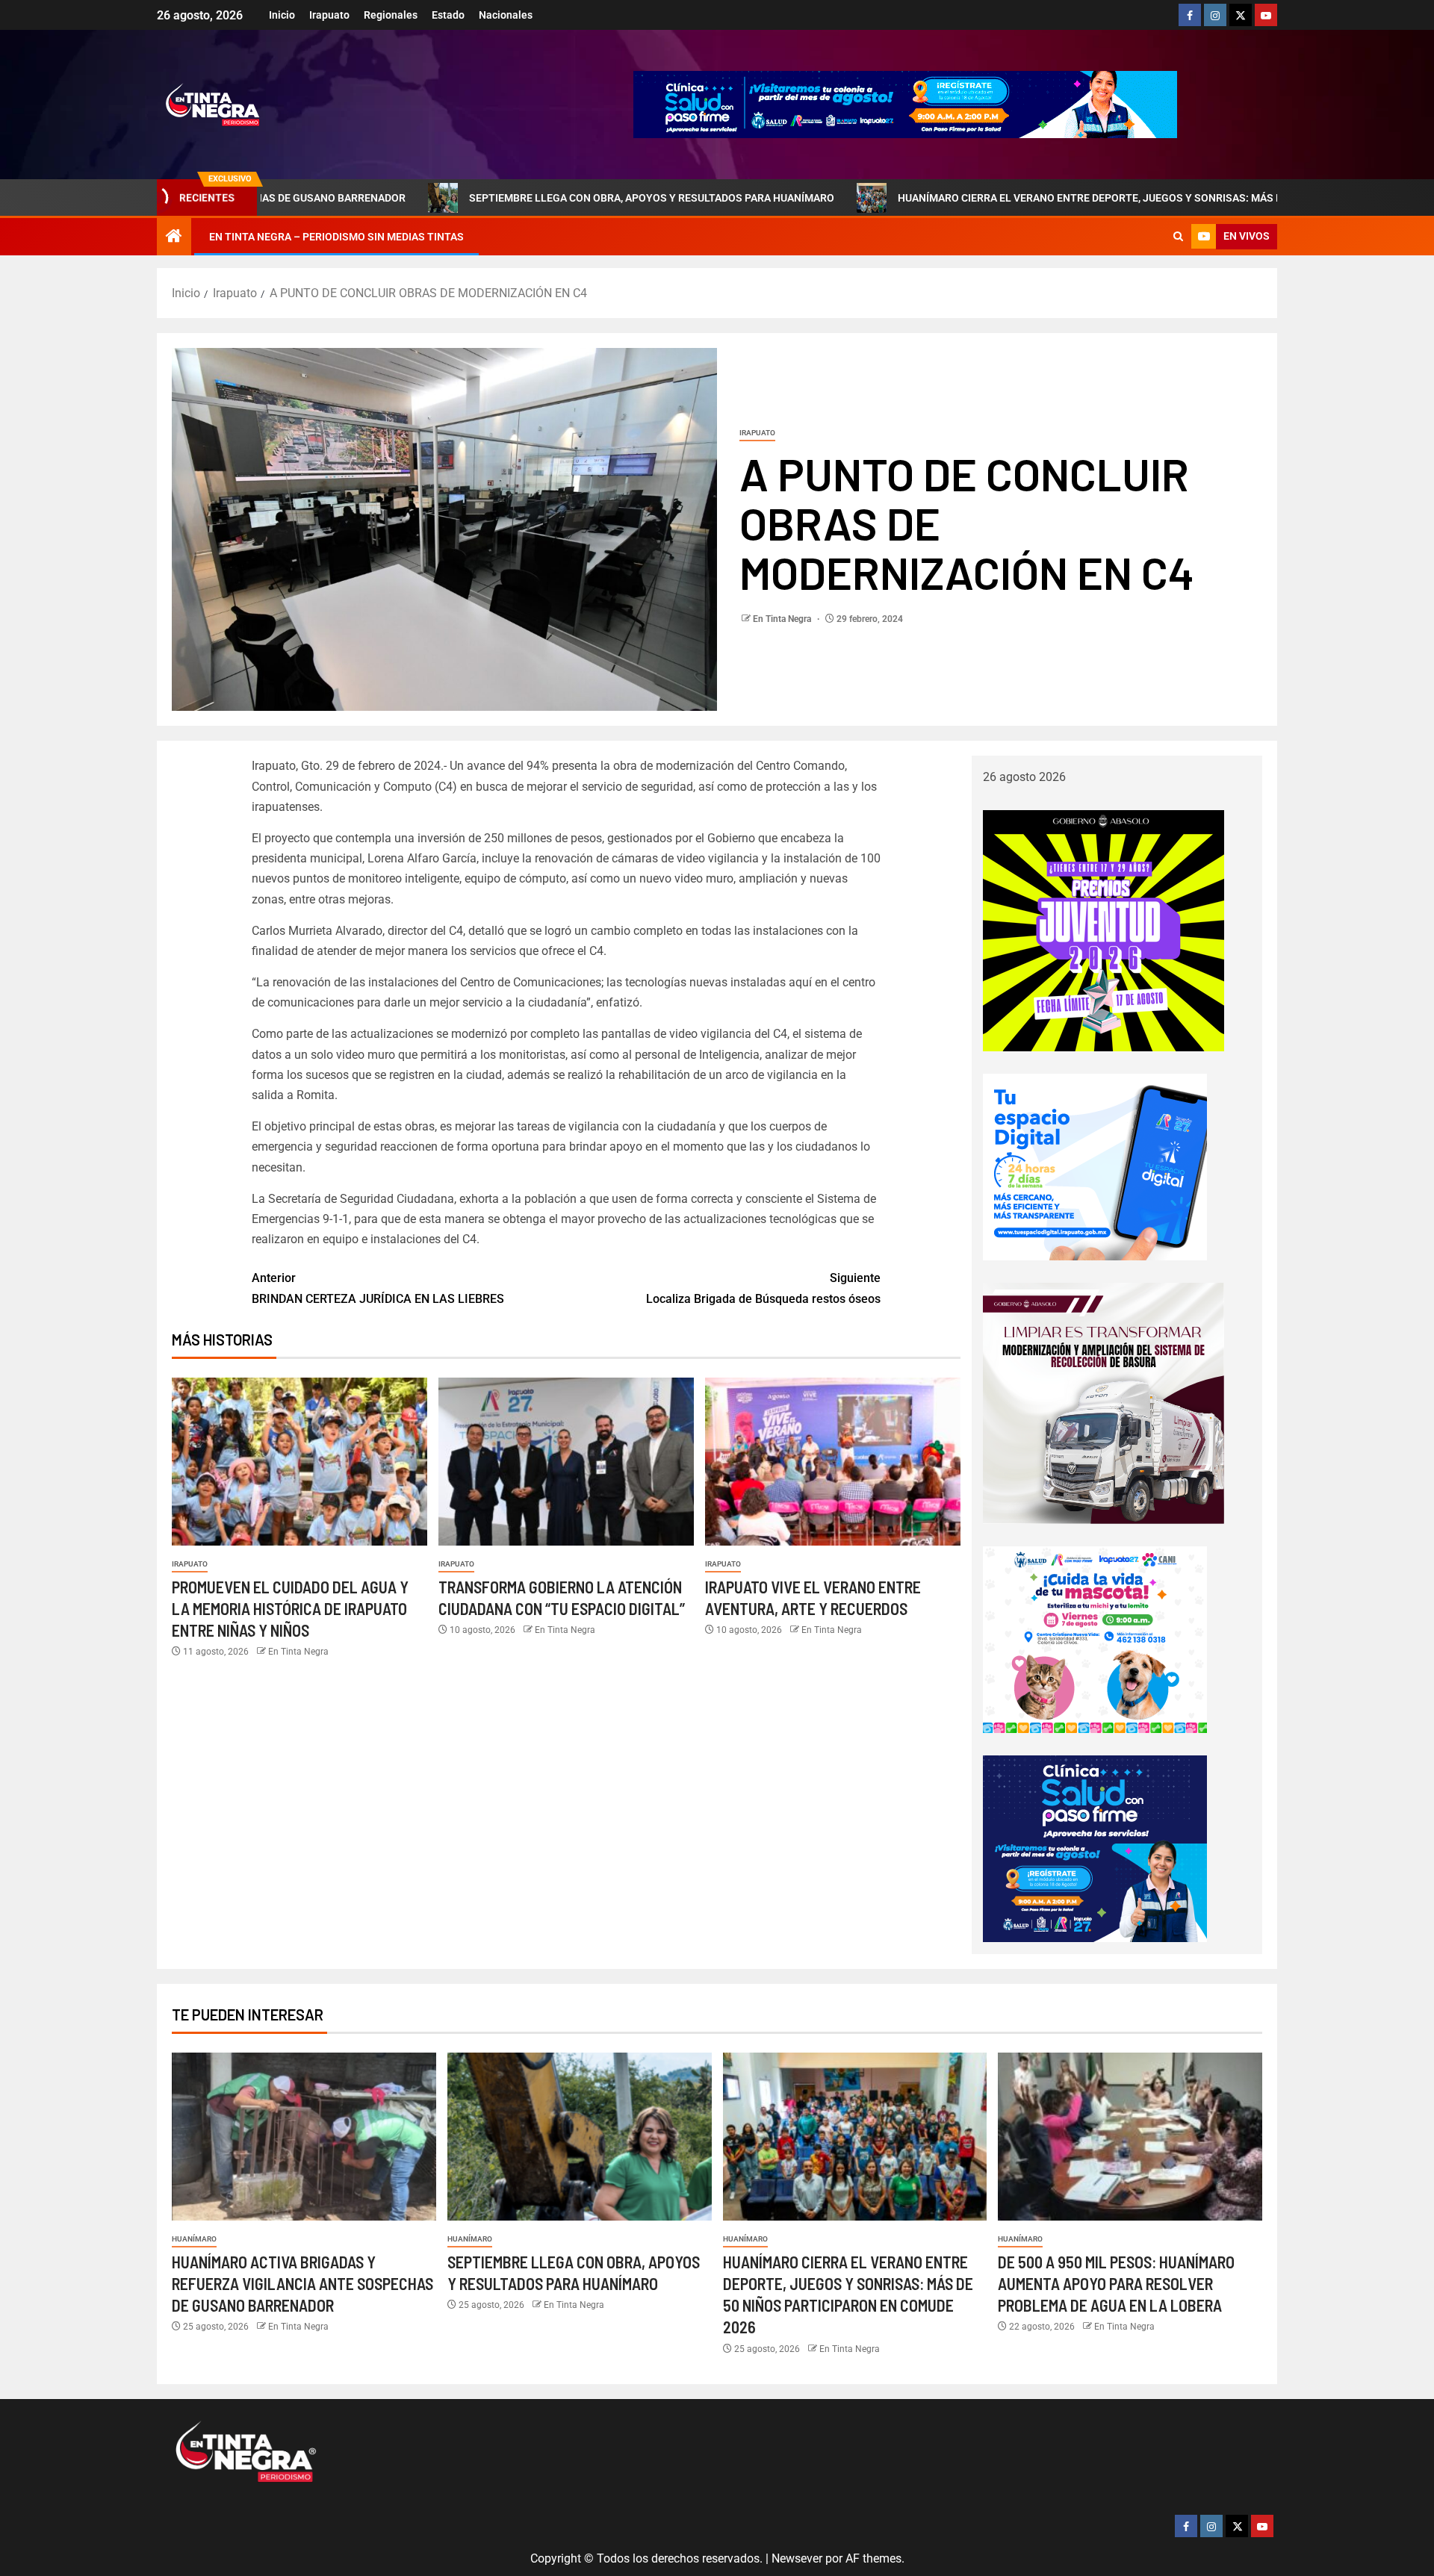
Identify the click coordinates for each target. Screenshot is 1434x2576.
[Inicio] (174, 237)
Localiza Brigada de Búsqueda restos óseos (763, 1288)
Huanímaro (194, 2239)
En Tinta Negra (783, 619)
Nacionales (506, 15)
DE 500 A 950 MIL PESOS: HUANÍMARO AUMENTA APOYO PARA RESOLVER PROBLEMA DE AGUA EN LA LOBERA (1116, 2284)
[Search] (1178, 237)
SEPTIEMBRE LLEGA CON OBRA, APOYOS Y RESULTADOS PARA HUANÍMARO (469, 198)
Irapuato (329, 15)
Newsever (797, 2558)
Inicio (282, 15)
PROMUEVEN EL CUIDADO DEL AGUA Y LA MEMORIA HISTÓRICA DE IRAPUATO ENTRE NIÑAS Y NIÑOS (290, 1609)
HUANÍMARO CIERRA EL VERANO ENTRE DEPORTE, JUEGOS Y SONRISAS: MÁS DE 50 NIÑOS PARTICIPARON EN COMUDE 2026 (1015, 198)
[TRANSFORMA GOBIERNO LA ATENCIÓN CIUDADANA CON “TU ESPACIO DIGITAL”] (566, 1462)
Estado (448, 15)
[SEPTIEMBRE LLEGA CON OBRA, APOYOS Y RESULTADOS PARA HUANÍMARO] (580, 2137)
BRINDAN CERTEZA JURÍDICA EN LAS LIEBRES (378, 1288)
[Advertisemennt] (905, 103)
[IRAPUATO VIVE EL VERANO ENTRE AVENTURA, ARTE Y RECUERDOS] (833, 1462)
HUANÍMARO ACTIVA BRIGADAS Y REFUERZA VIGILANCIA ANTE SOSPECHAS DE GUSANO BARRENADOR (302, 2284)
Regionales (391, 15)
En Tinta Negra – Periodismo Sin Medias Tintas (336, 237)
